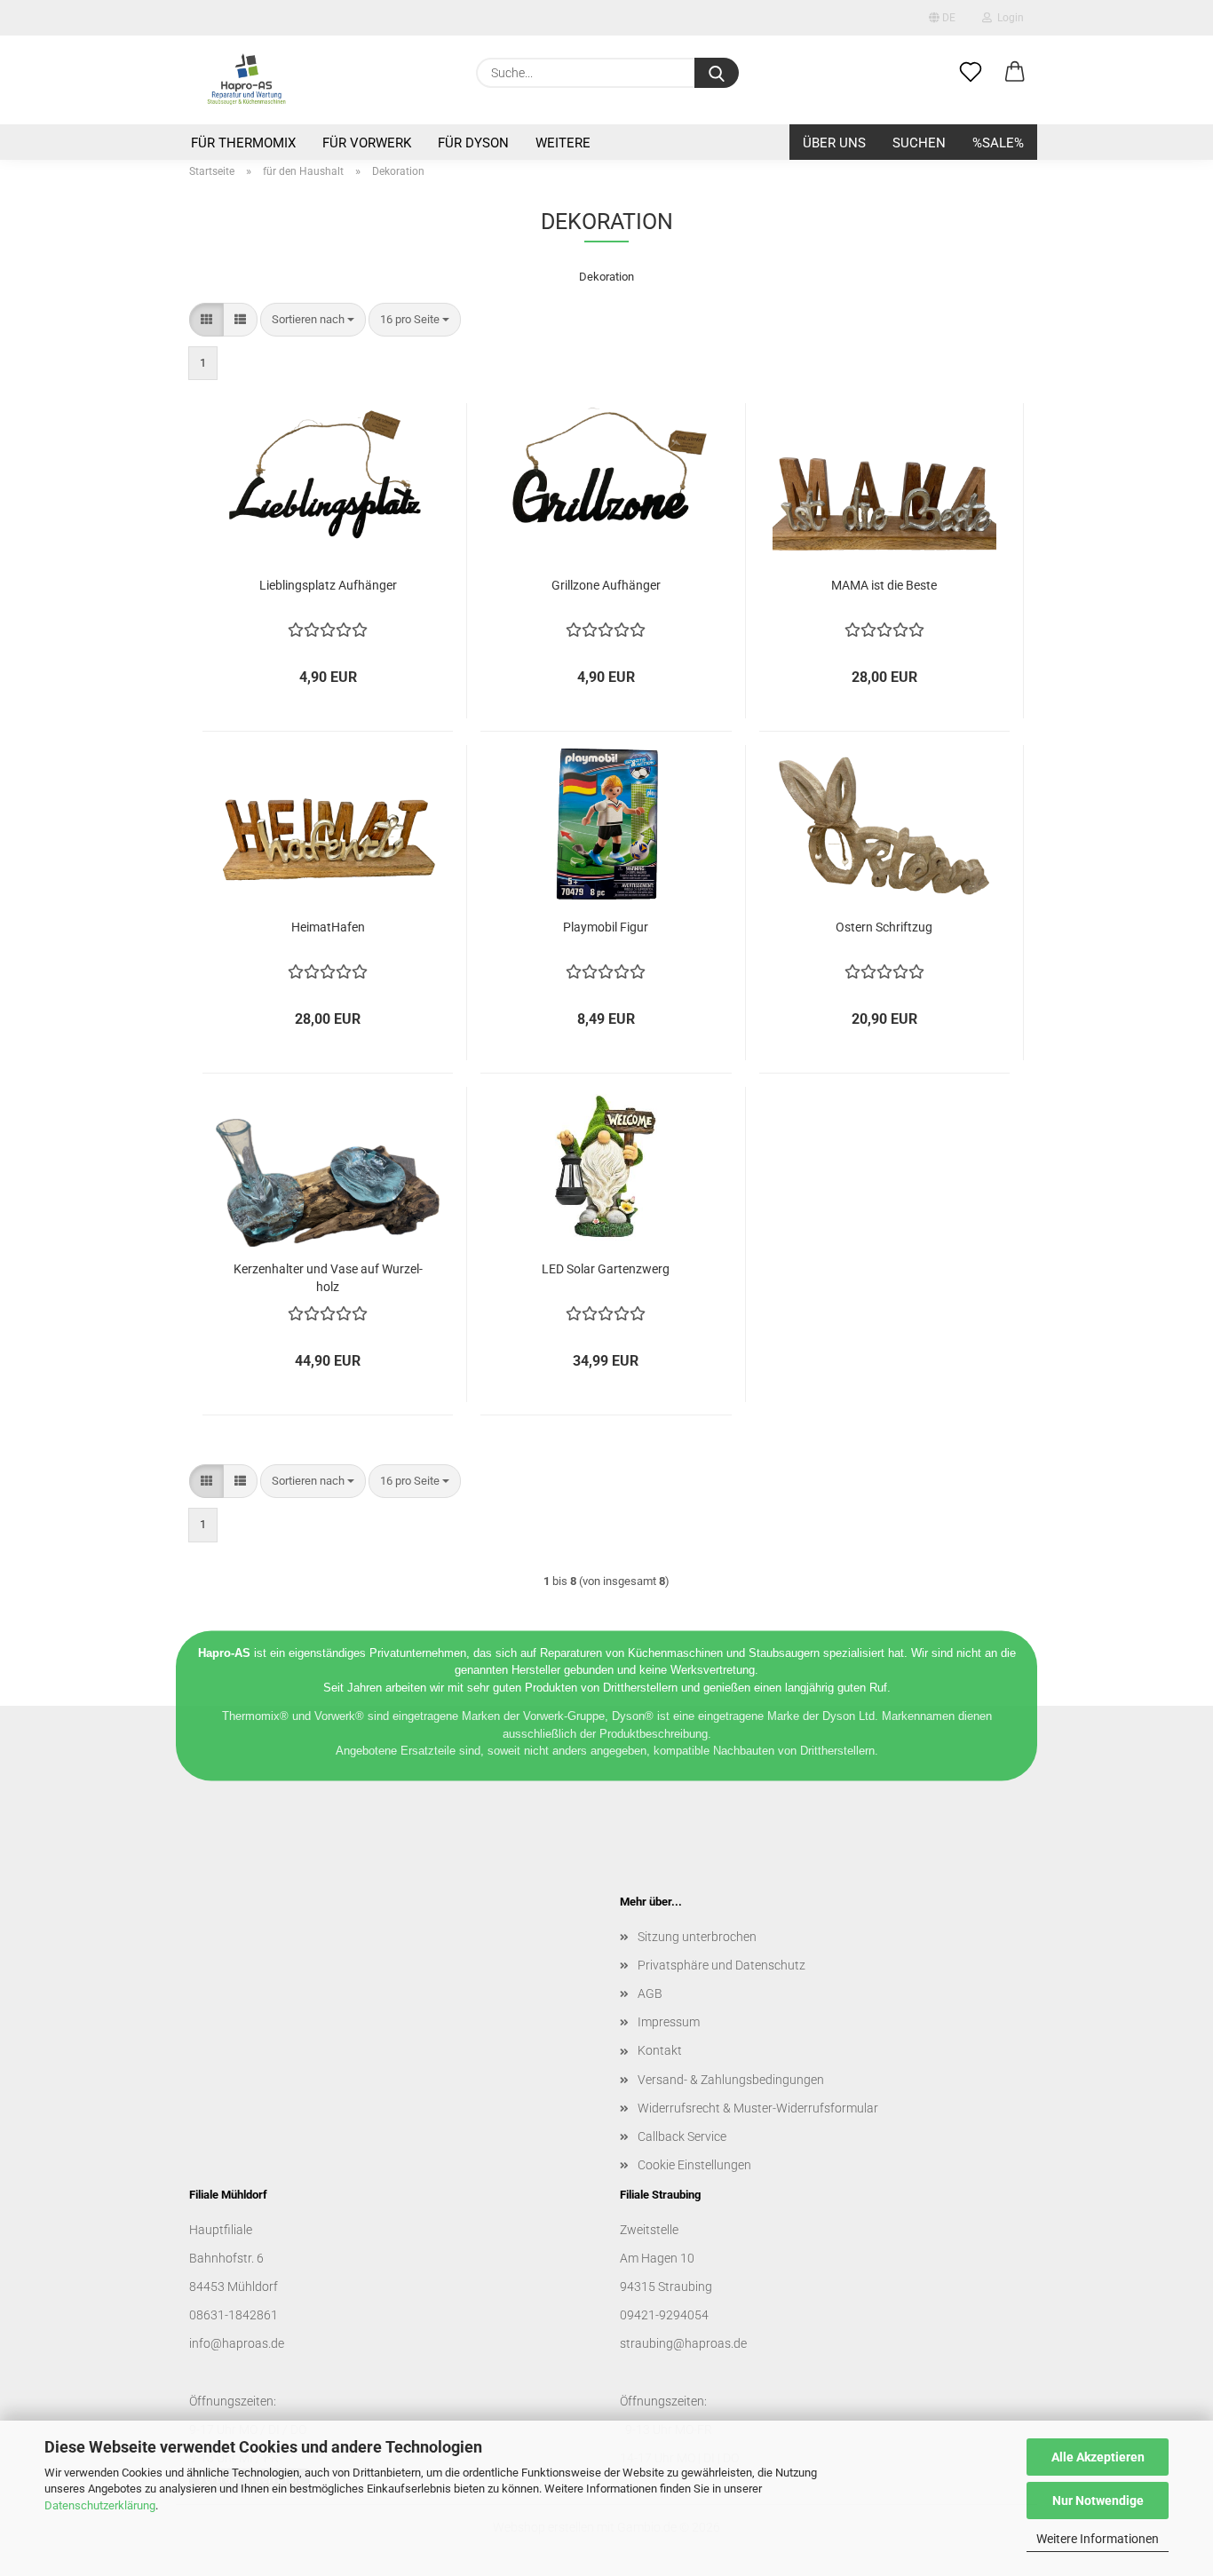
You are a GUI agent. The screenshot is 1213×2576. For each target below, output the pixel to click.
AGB (650, 1993)
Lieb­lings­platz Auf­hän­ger (328, 585)
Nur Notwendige (1098, 2501)
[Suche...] (717, 73)
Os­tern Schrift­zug (884, 927)
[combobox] (313, 320)
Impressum (669, 2022)
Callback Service (682, 2136)
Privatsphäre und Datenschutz (721, 1965)
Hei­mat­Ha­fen (328, 927)
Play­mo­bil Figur (606, 927)
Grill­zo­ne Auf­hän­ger (606, 585)
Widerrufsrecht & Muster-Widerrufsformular (758, 2108)
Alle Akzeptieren (1098, 2457)
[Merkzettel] (971, 73)
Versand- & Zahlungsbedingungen (731, 2080)
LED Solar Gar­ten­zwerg (606, 1269)
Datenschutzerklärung (100, 2505)
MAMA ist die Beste (884, 585)
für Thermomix (243, 143)
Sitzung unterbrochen (697, 1937)
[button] (1015, 73)
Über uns (834, 143)
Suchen (919, 143)
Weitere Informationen (1098, 2539)
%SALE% (998, 143)
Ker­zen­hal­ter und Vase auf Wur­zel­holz (328, 1276)
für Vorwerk (367, 143)
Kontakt (660, 2050)
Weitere (563, 143)
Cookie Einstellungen (694, 2165)
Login (1008, 18)
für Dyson (473, 143)
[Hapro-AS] (246, 80)
